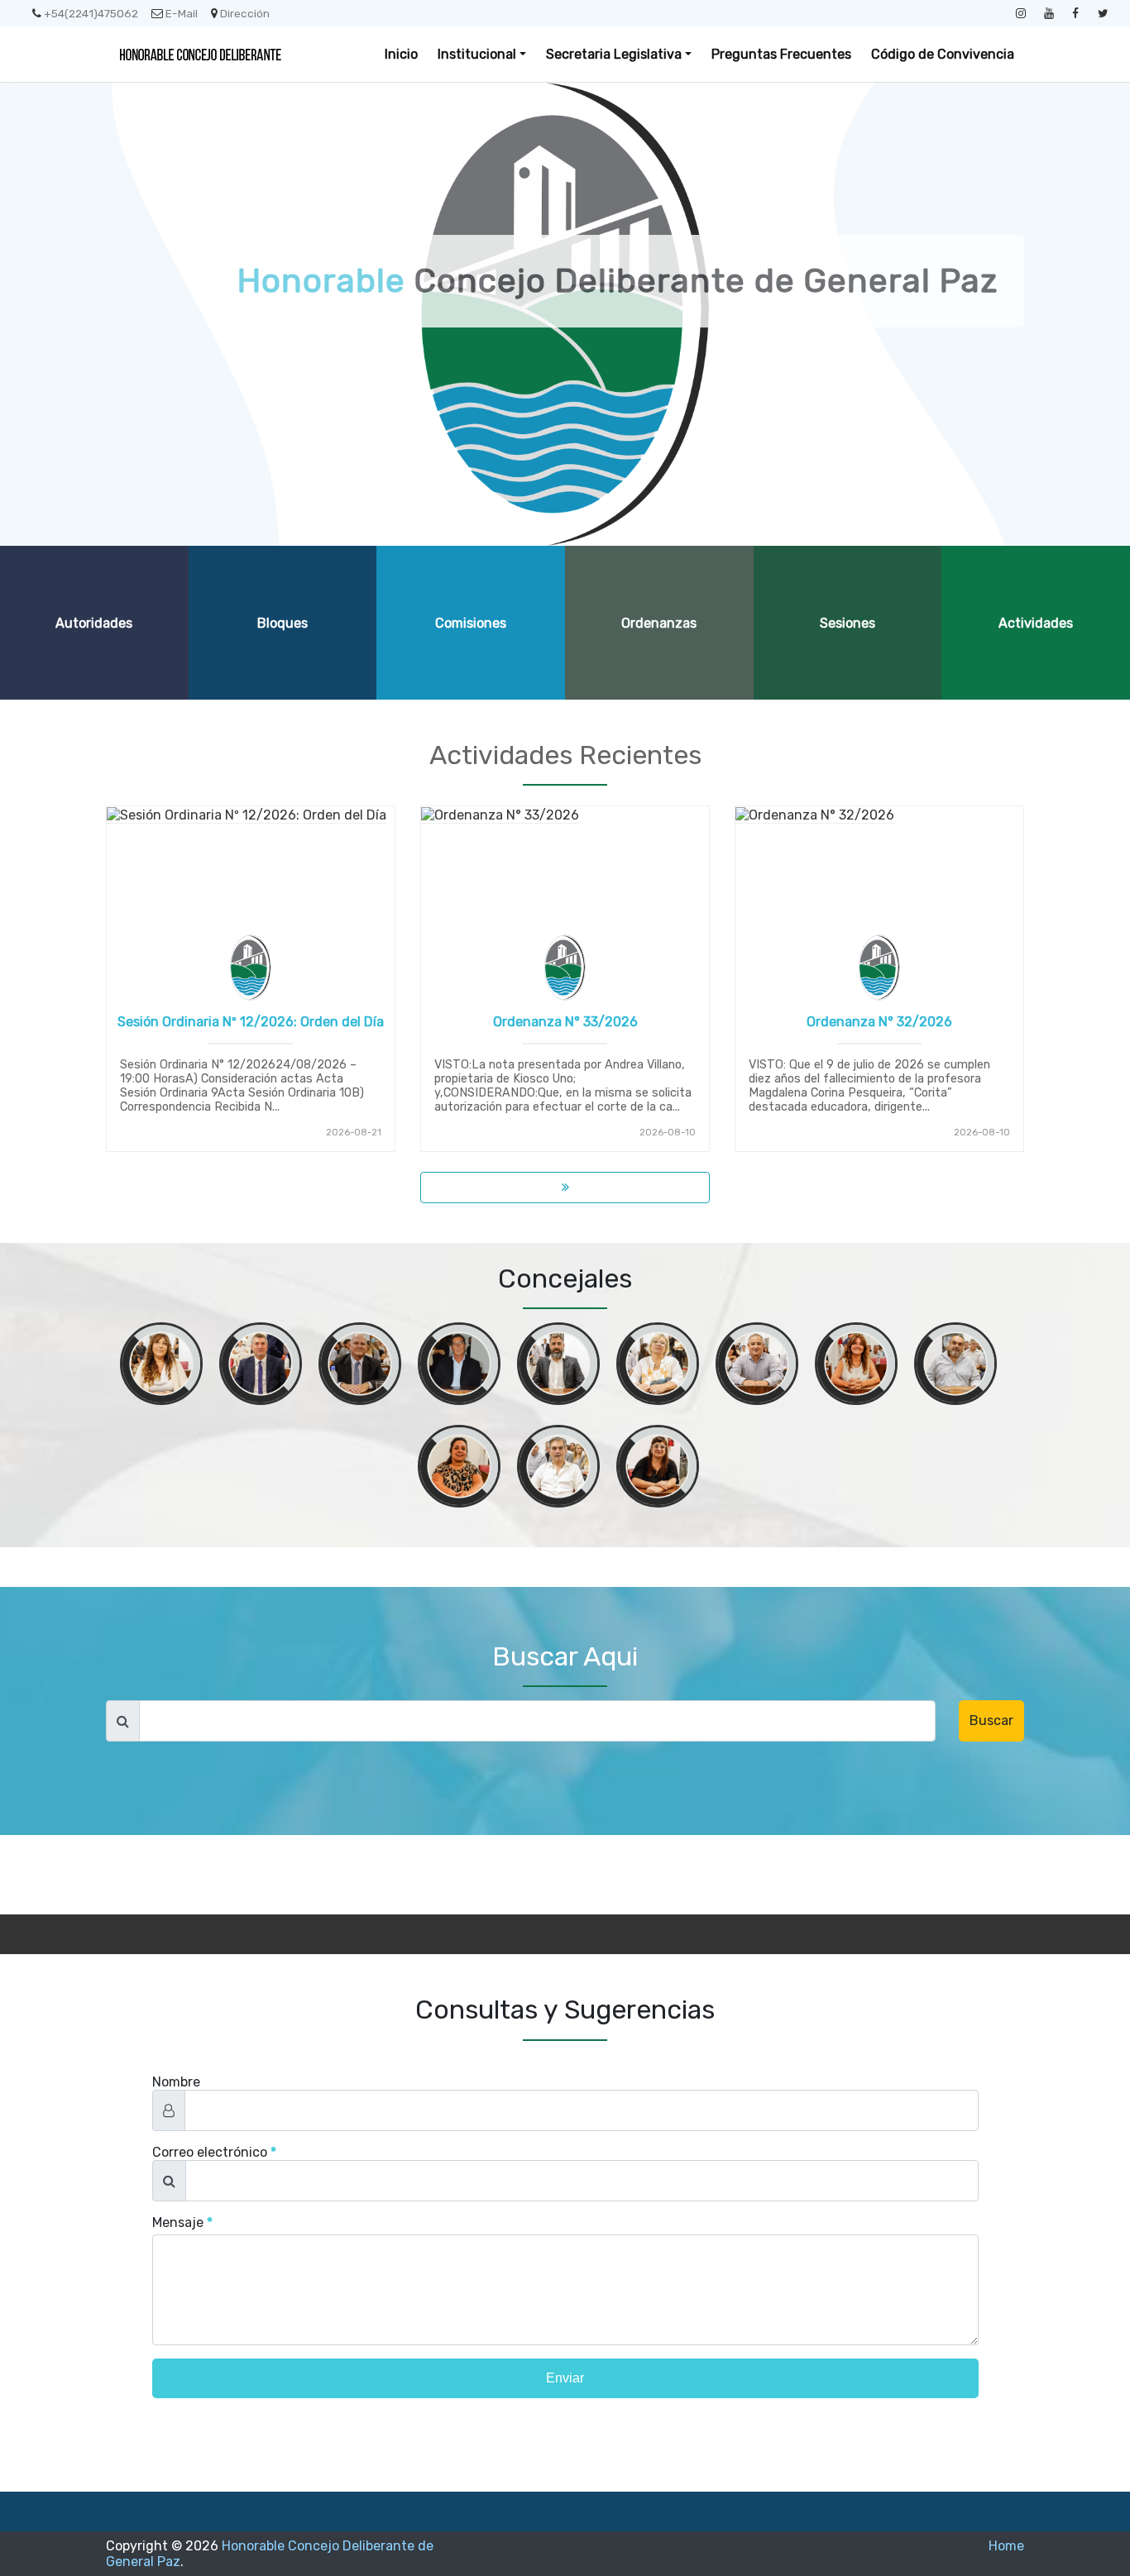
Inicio (401, 54)
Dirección (245, 13)
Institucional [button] (477, 54)
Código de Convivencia (943, 54)
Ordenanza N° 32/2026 (879, 1022)
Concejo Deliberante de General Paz (618, 281)
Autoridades (94, 623)
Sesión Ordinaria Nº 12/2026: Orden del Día (251, 1022)
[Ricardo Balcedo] (757, 1367)
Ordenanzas (659, 623)
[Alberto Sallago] (558, 1367)
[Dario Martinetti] (261, 1367)
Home (1006, 2546)
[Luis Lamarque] (360, 1367)
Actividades (1036, 623)
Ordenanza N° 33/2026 (565, 1022)
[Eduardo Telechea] (558, 1470)
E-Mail (182, 13)
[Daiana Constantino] (658, 1470)
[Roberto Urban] (459, 1367)
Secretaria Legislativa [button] (614, 54)
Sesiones (847, 623)
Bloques (282, 623)
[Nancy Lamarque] (658, 1367)
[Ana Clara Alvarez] (161, 1367)
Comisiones (471, 623)
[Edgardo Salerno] (955, 1367)
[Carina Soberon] (856, 1367)
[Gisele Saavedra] (459, 1470)
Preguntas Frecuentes (781, 54)
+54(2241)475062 (91, 13)
